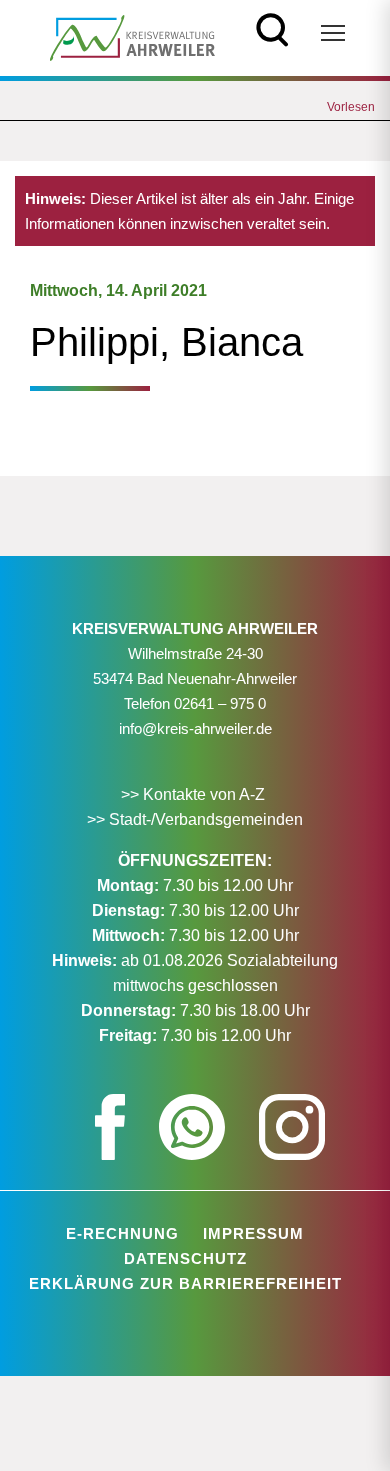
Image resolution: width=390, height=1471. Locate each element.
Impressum (253, 1233)
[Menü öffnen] (333, 33)
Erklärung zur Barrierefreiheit (185, 1283)
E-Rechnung (122, 1233)
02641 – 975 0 (220, 703)
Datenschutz (185, 1258)
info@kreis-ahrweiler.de (195, 728)
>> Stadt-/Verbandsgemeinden (195, 819)
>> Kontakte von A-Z (195, 794)
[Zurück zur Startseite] (132, 36)
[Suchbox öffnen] (272, 27)
